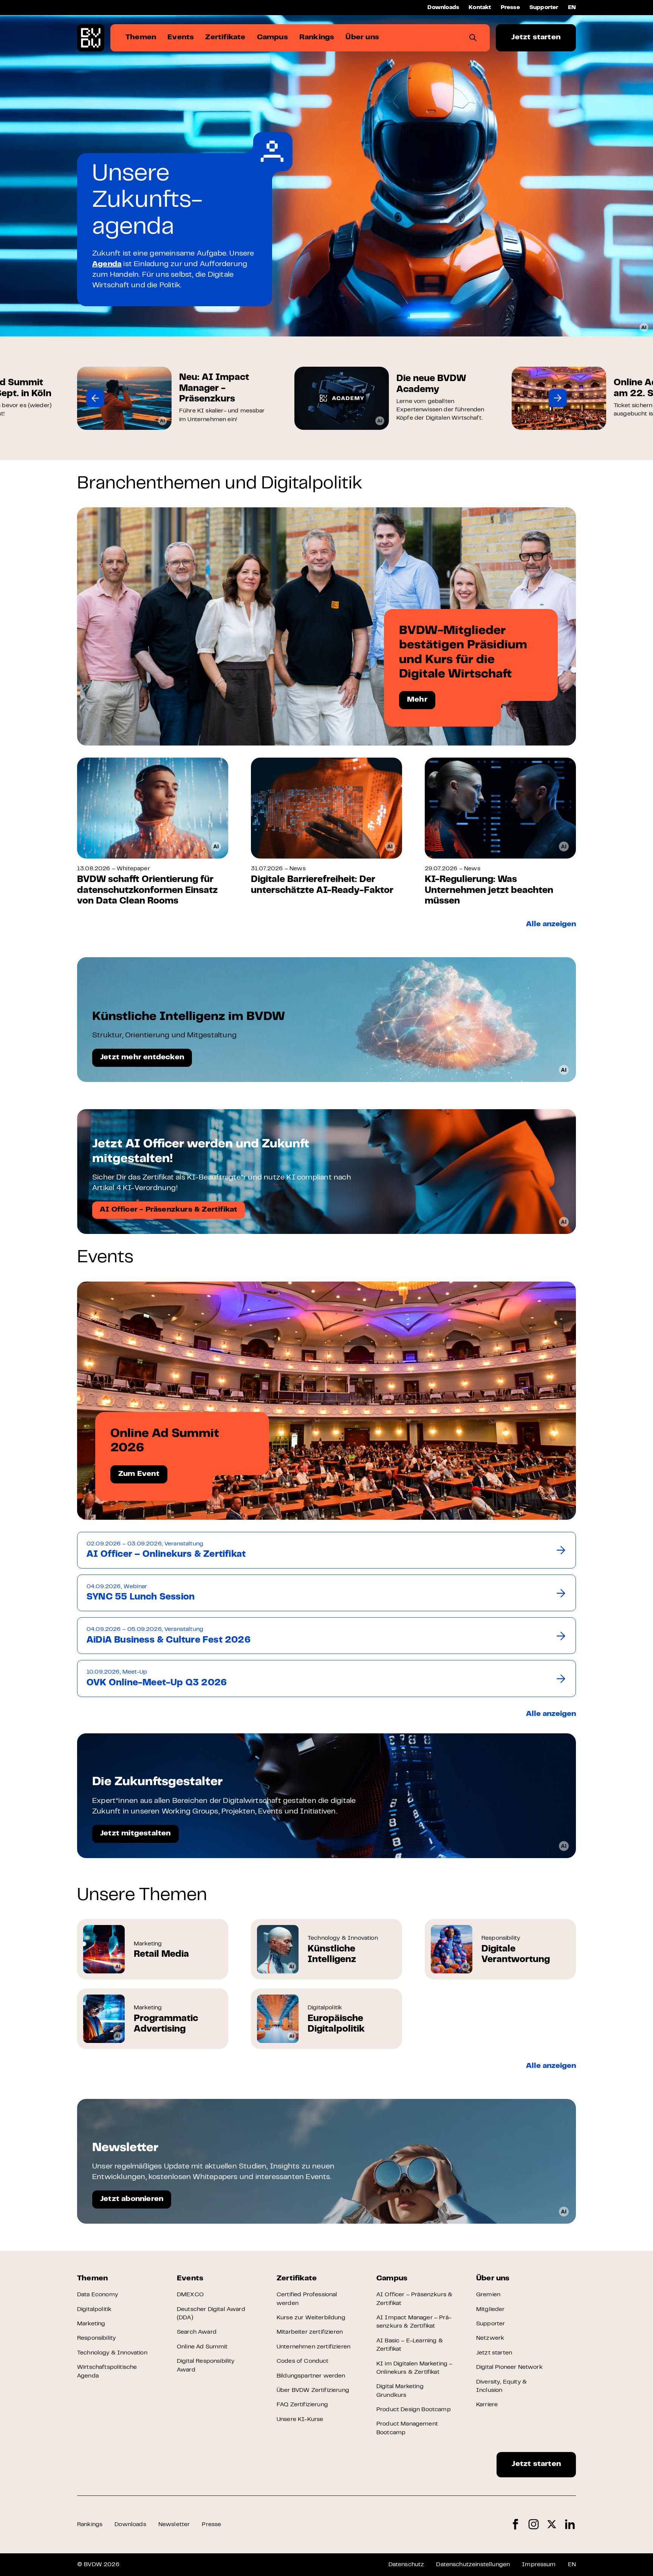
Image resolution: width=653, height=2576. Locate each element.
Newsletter (174, 2525)
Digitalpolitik (94, 2309)
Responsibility (96, 2338)
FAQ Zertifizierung (302, 2405)
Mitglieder (491, 2309)
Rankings (90, 2525)
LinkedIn (570, 2524)
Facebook (515, 2524)
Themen (92, 2279)
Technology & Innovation (112, 2353)
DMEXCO (190, 2295)
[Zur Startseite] (91, 38)
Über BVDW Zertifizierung (313, 2390)
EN (572, 8)
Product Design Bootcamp (414, 2410)
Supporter (544, 8)
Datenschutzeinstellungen (473, 2565)
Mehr (417, 700)
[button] (95, 398)
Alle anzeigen (551, 925)
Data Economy (97, 2295)
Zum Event (139, 1474)
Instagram (534, 2524)
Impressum (539, 2565)
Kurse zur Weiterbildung (311, 2318)
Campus (392, 2279)
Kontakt (480, 8)
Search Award (197, 2332)
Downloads (443, 8)
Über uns (493, 2279)
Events (190, 2279)
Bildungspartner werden (311, 2376)
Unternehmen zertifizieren (313, 2347)
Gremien (488, 2295)
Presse (510, 8)
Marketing (91, 2324)
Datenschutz (406, 2565)
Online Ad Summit (202, 2347)
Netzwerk (490, 2338)
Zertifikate (297, 2279)
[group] (174, 398)
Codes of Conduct (303, 2361)
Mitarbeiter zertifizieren (310, 2332)
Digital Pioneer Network (509, 2367)
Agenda (107, 264)
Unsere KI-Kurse (300, 2419)
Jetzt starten (536, 38)
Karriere (487, 2405)
